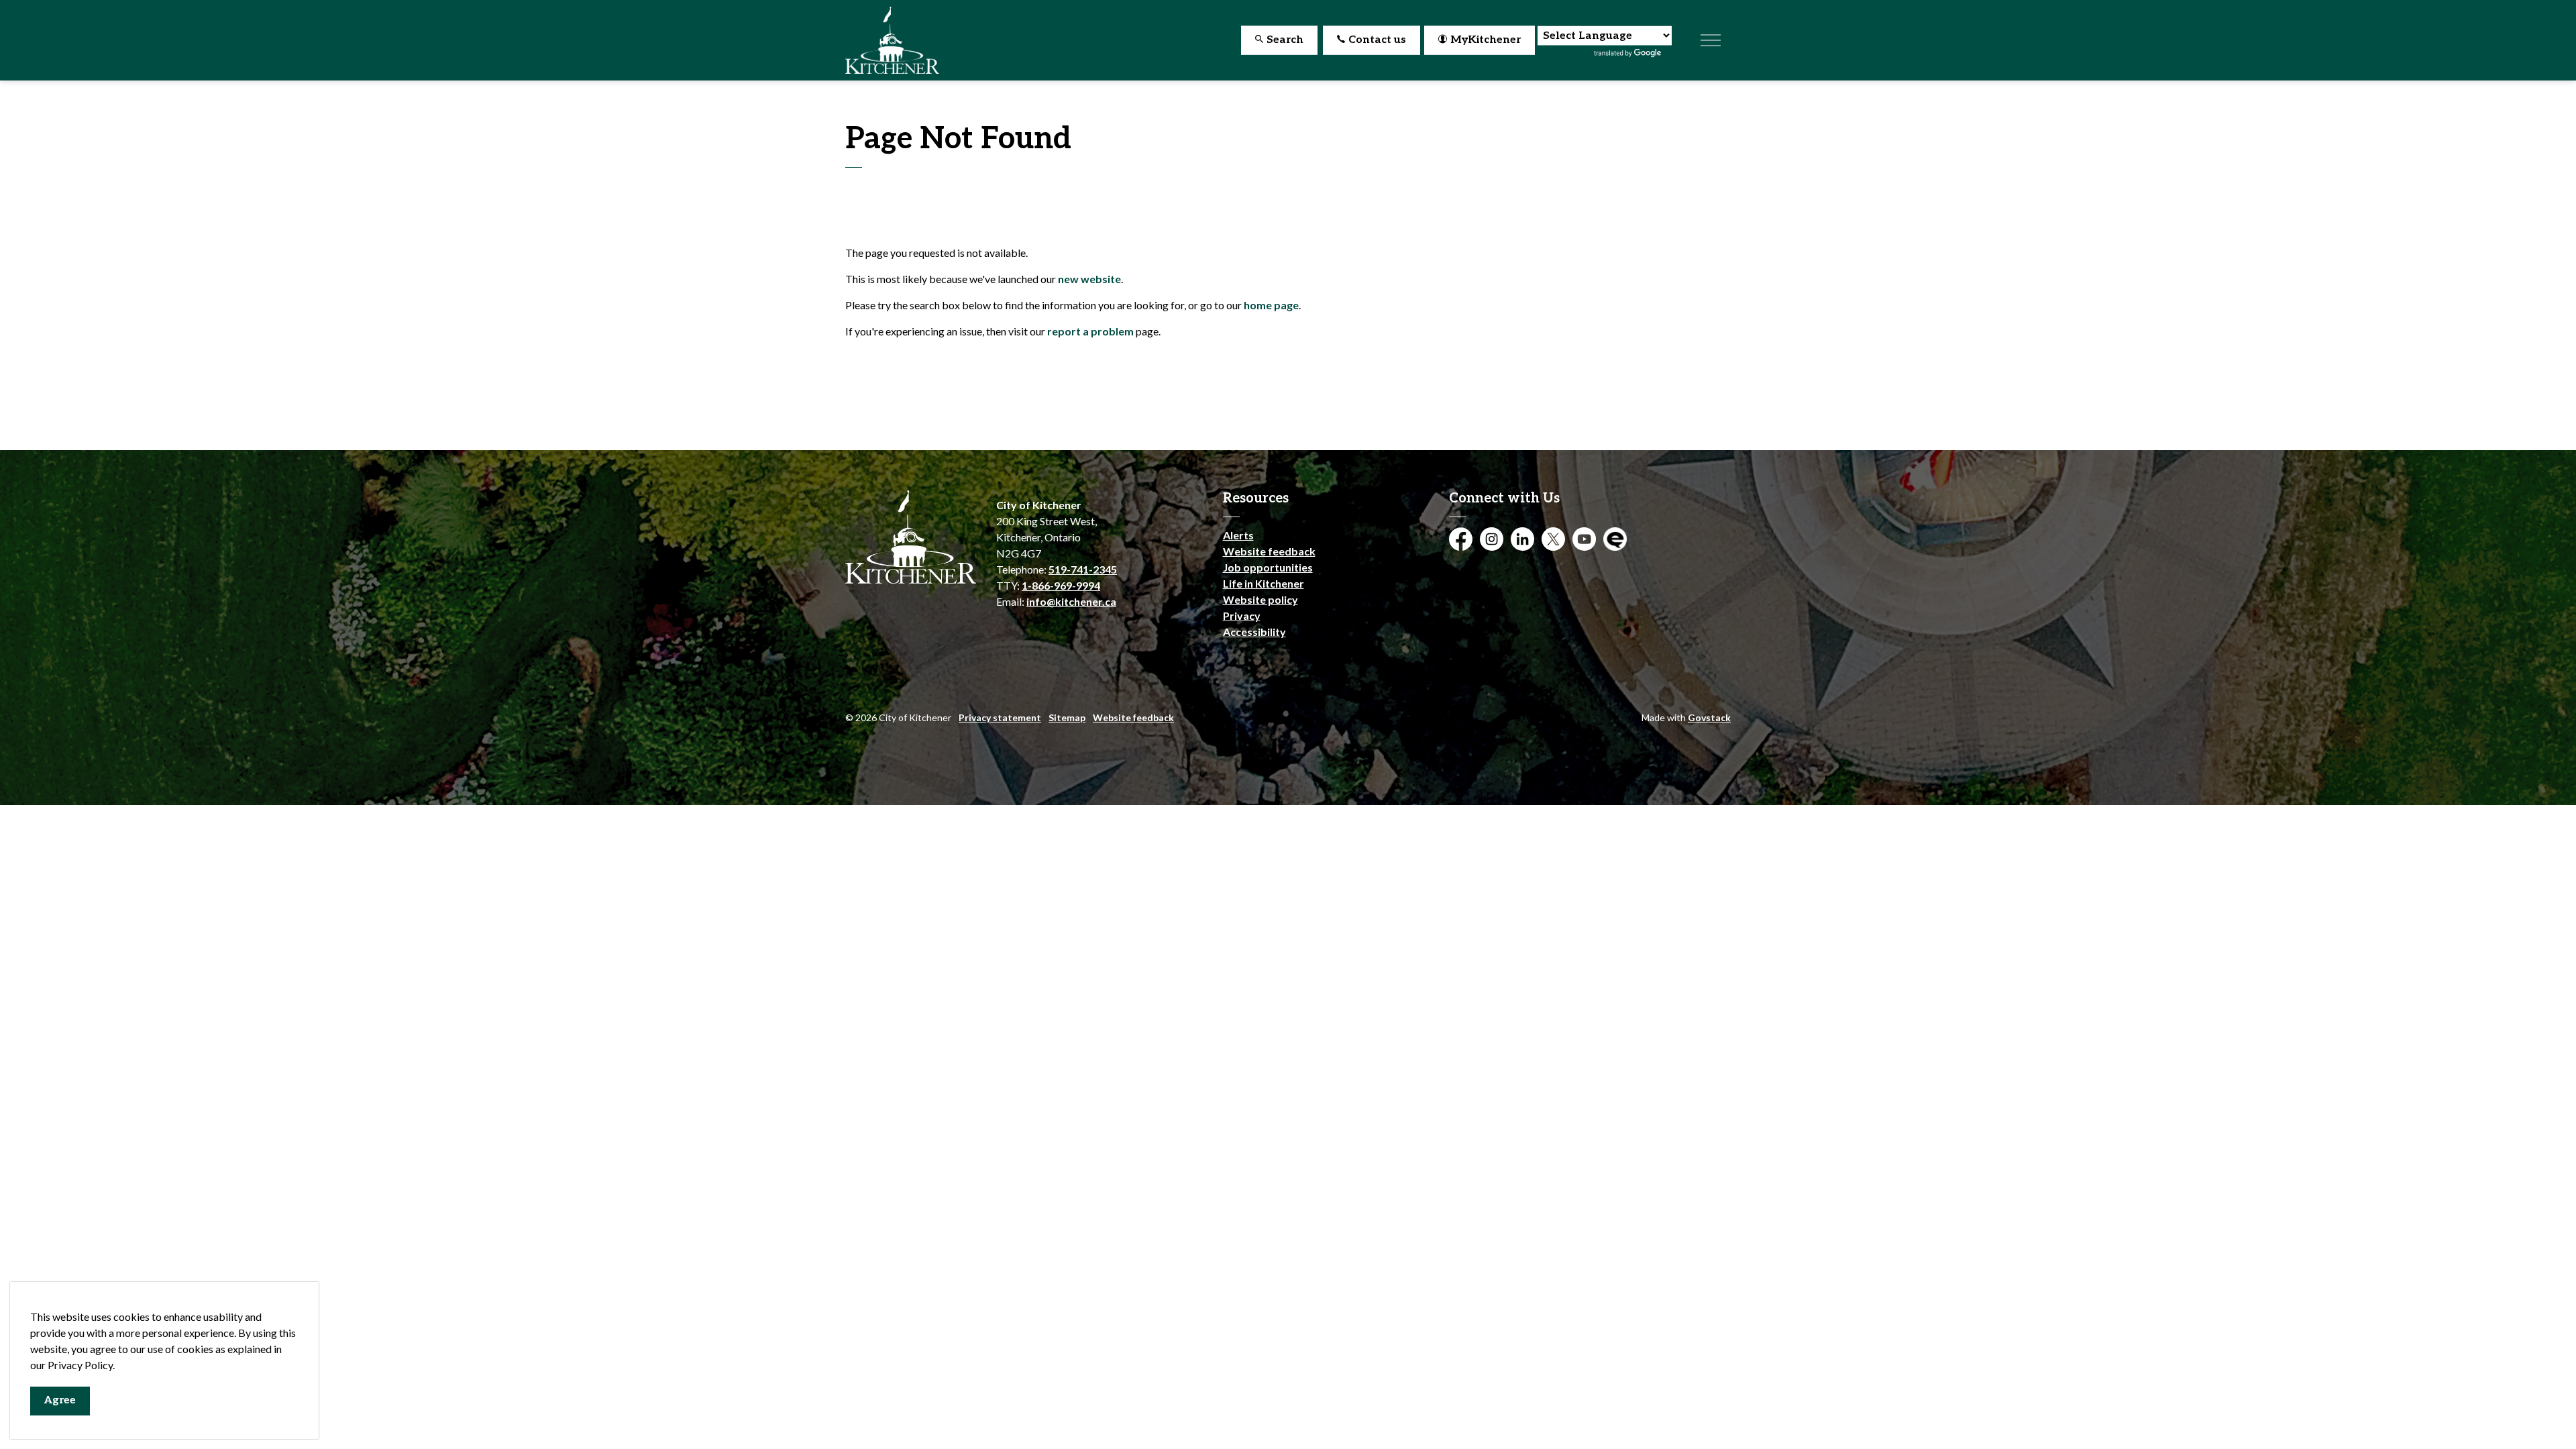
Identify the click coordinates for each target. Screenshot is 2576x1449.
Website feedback (1269, 551)
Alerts (1238, 535)
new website (1089, 279)
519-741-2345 (1083, 569)
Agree (60, 1400)
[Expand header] (1711, 40)
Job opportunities (1268, 567)
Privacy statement (1000, 717)
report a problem (1090, 331)
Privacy (1242, 615)
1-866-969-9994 (1061, 585)
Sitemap (1067, 717)
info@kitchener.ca (1071, 601)
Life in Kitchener (1264, 583)
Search (1285, 40)
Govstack (1709, 717)
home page (1271, 305)
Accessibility (1254, 632)
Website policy (1260, 599)
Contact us (1377, 40)
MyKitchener (1486, 40)
